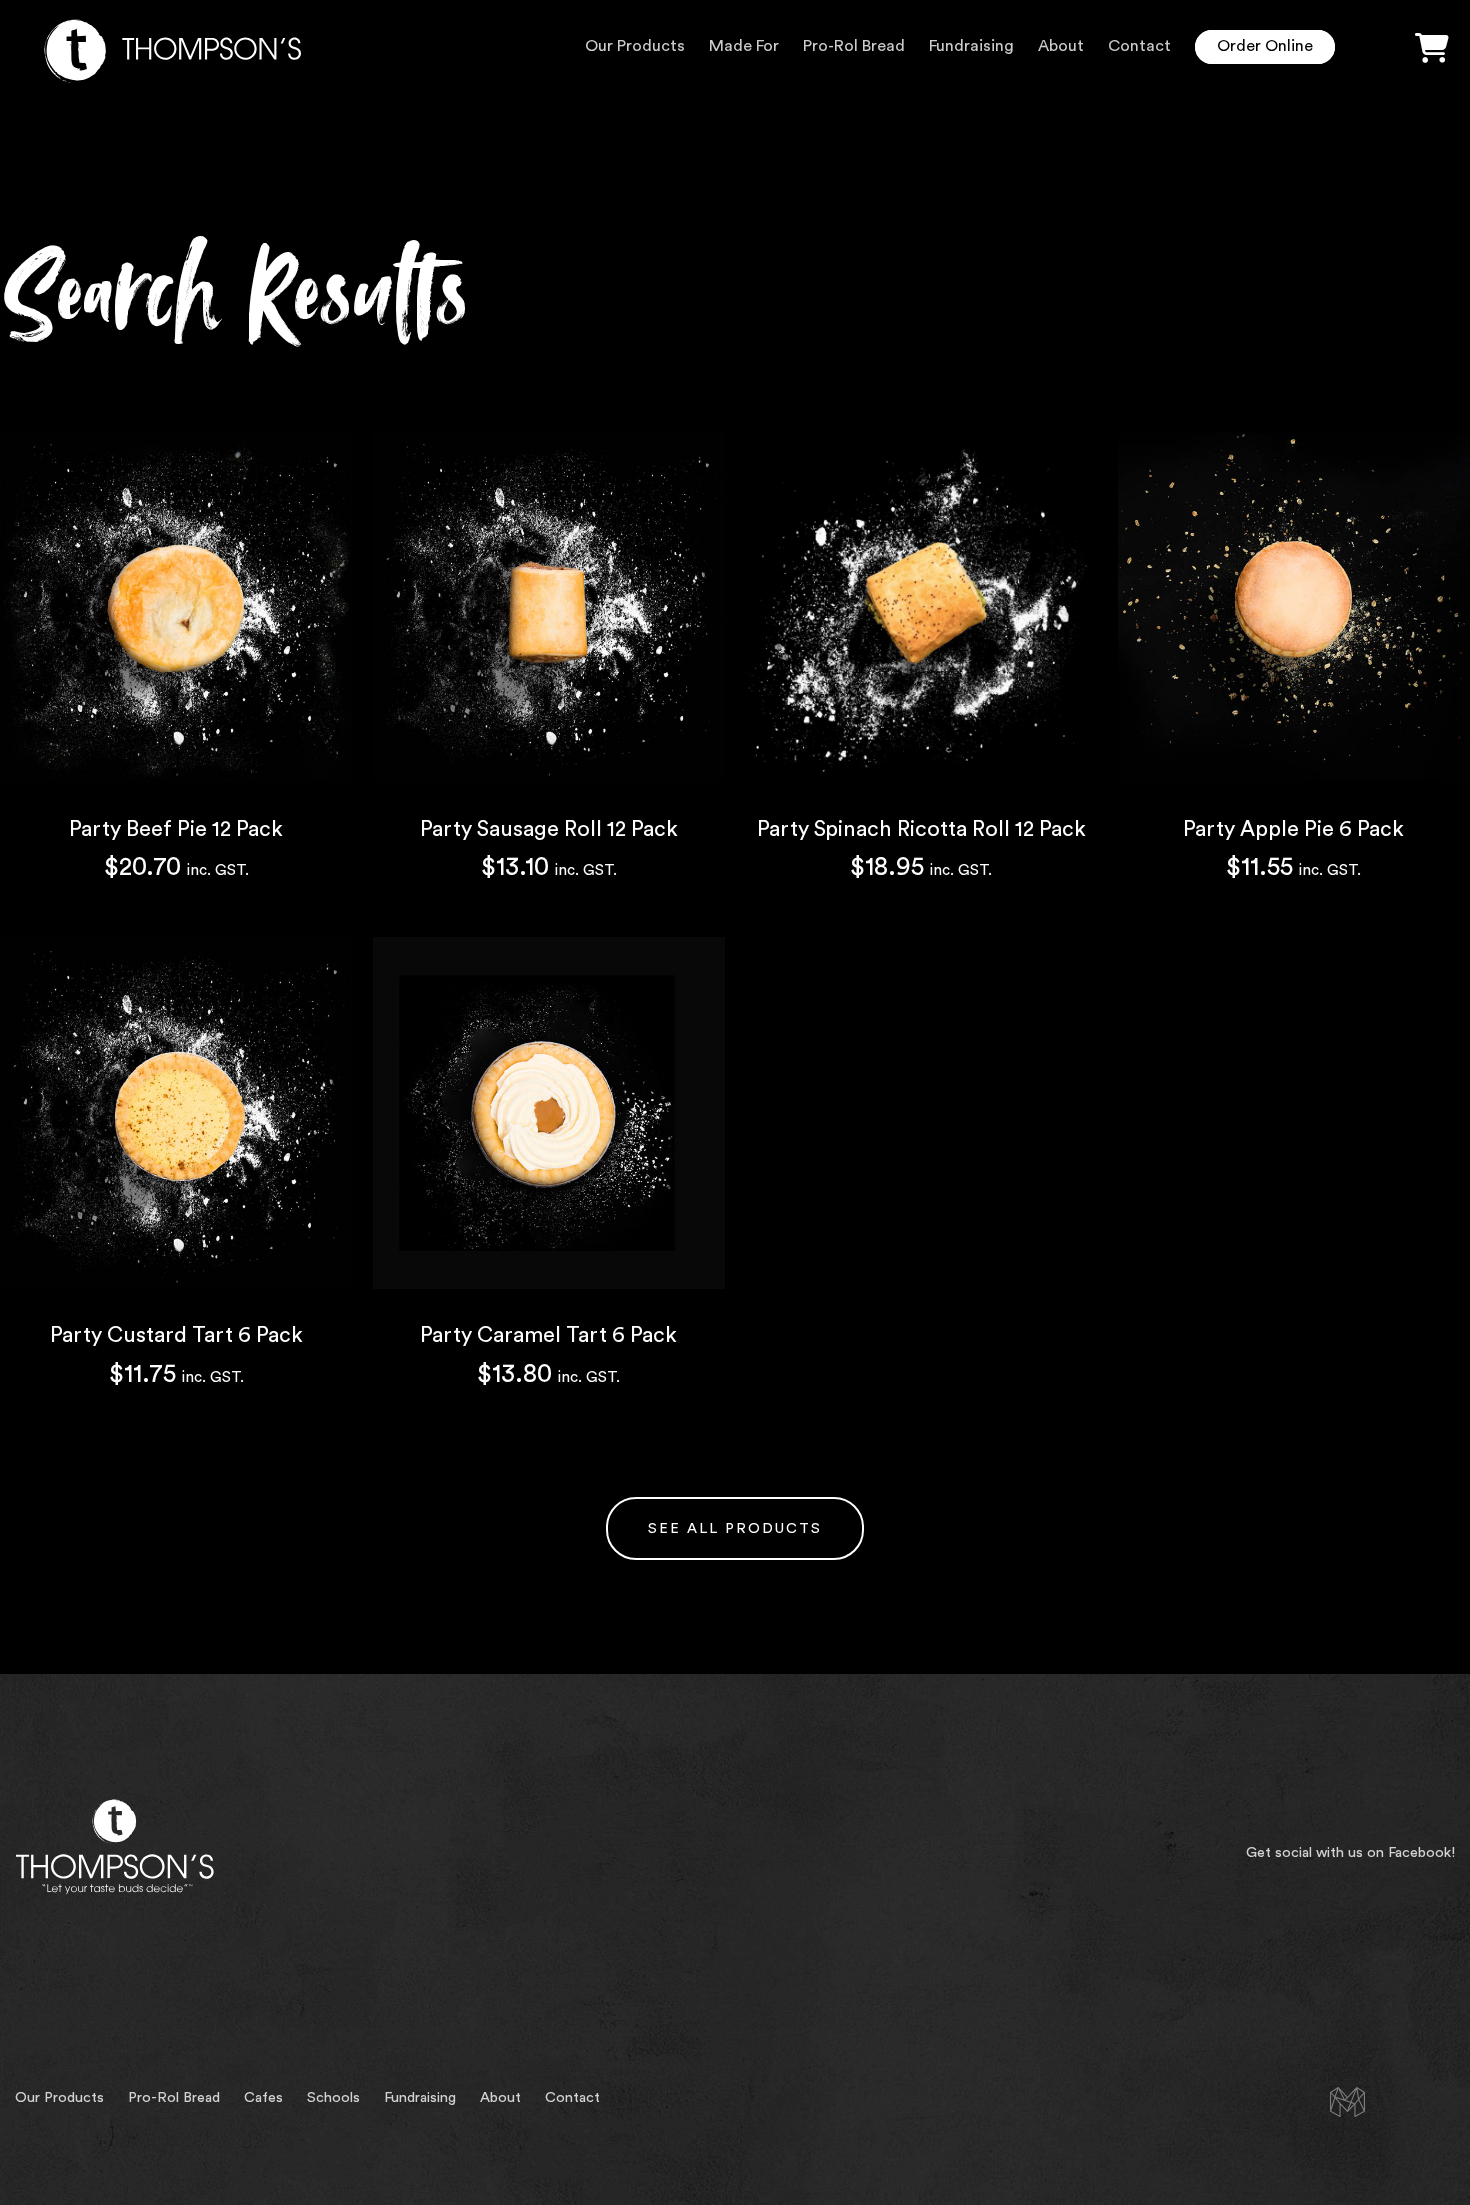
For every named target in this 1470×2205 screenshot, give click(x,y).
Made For (744, 46)
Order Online (1265, 46)
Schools (333, 2097)
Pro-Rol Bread (854, 46)
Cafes (263, 2097)
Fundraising (971, 46)
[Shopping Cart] (1432, 49)
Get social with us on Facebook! (1350, 1852)
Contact (1139, 46)
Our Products (635, 46)
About (1061, 46)
